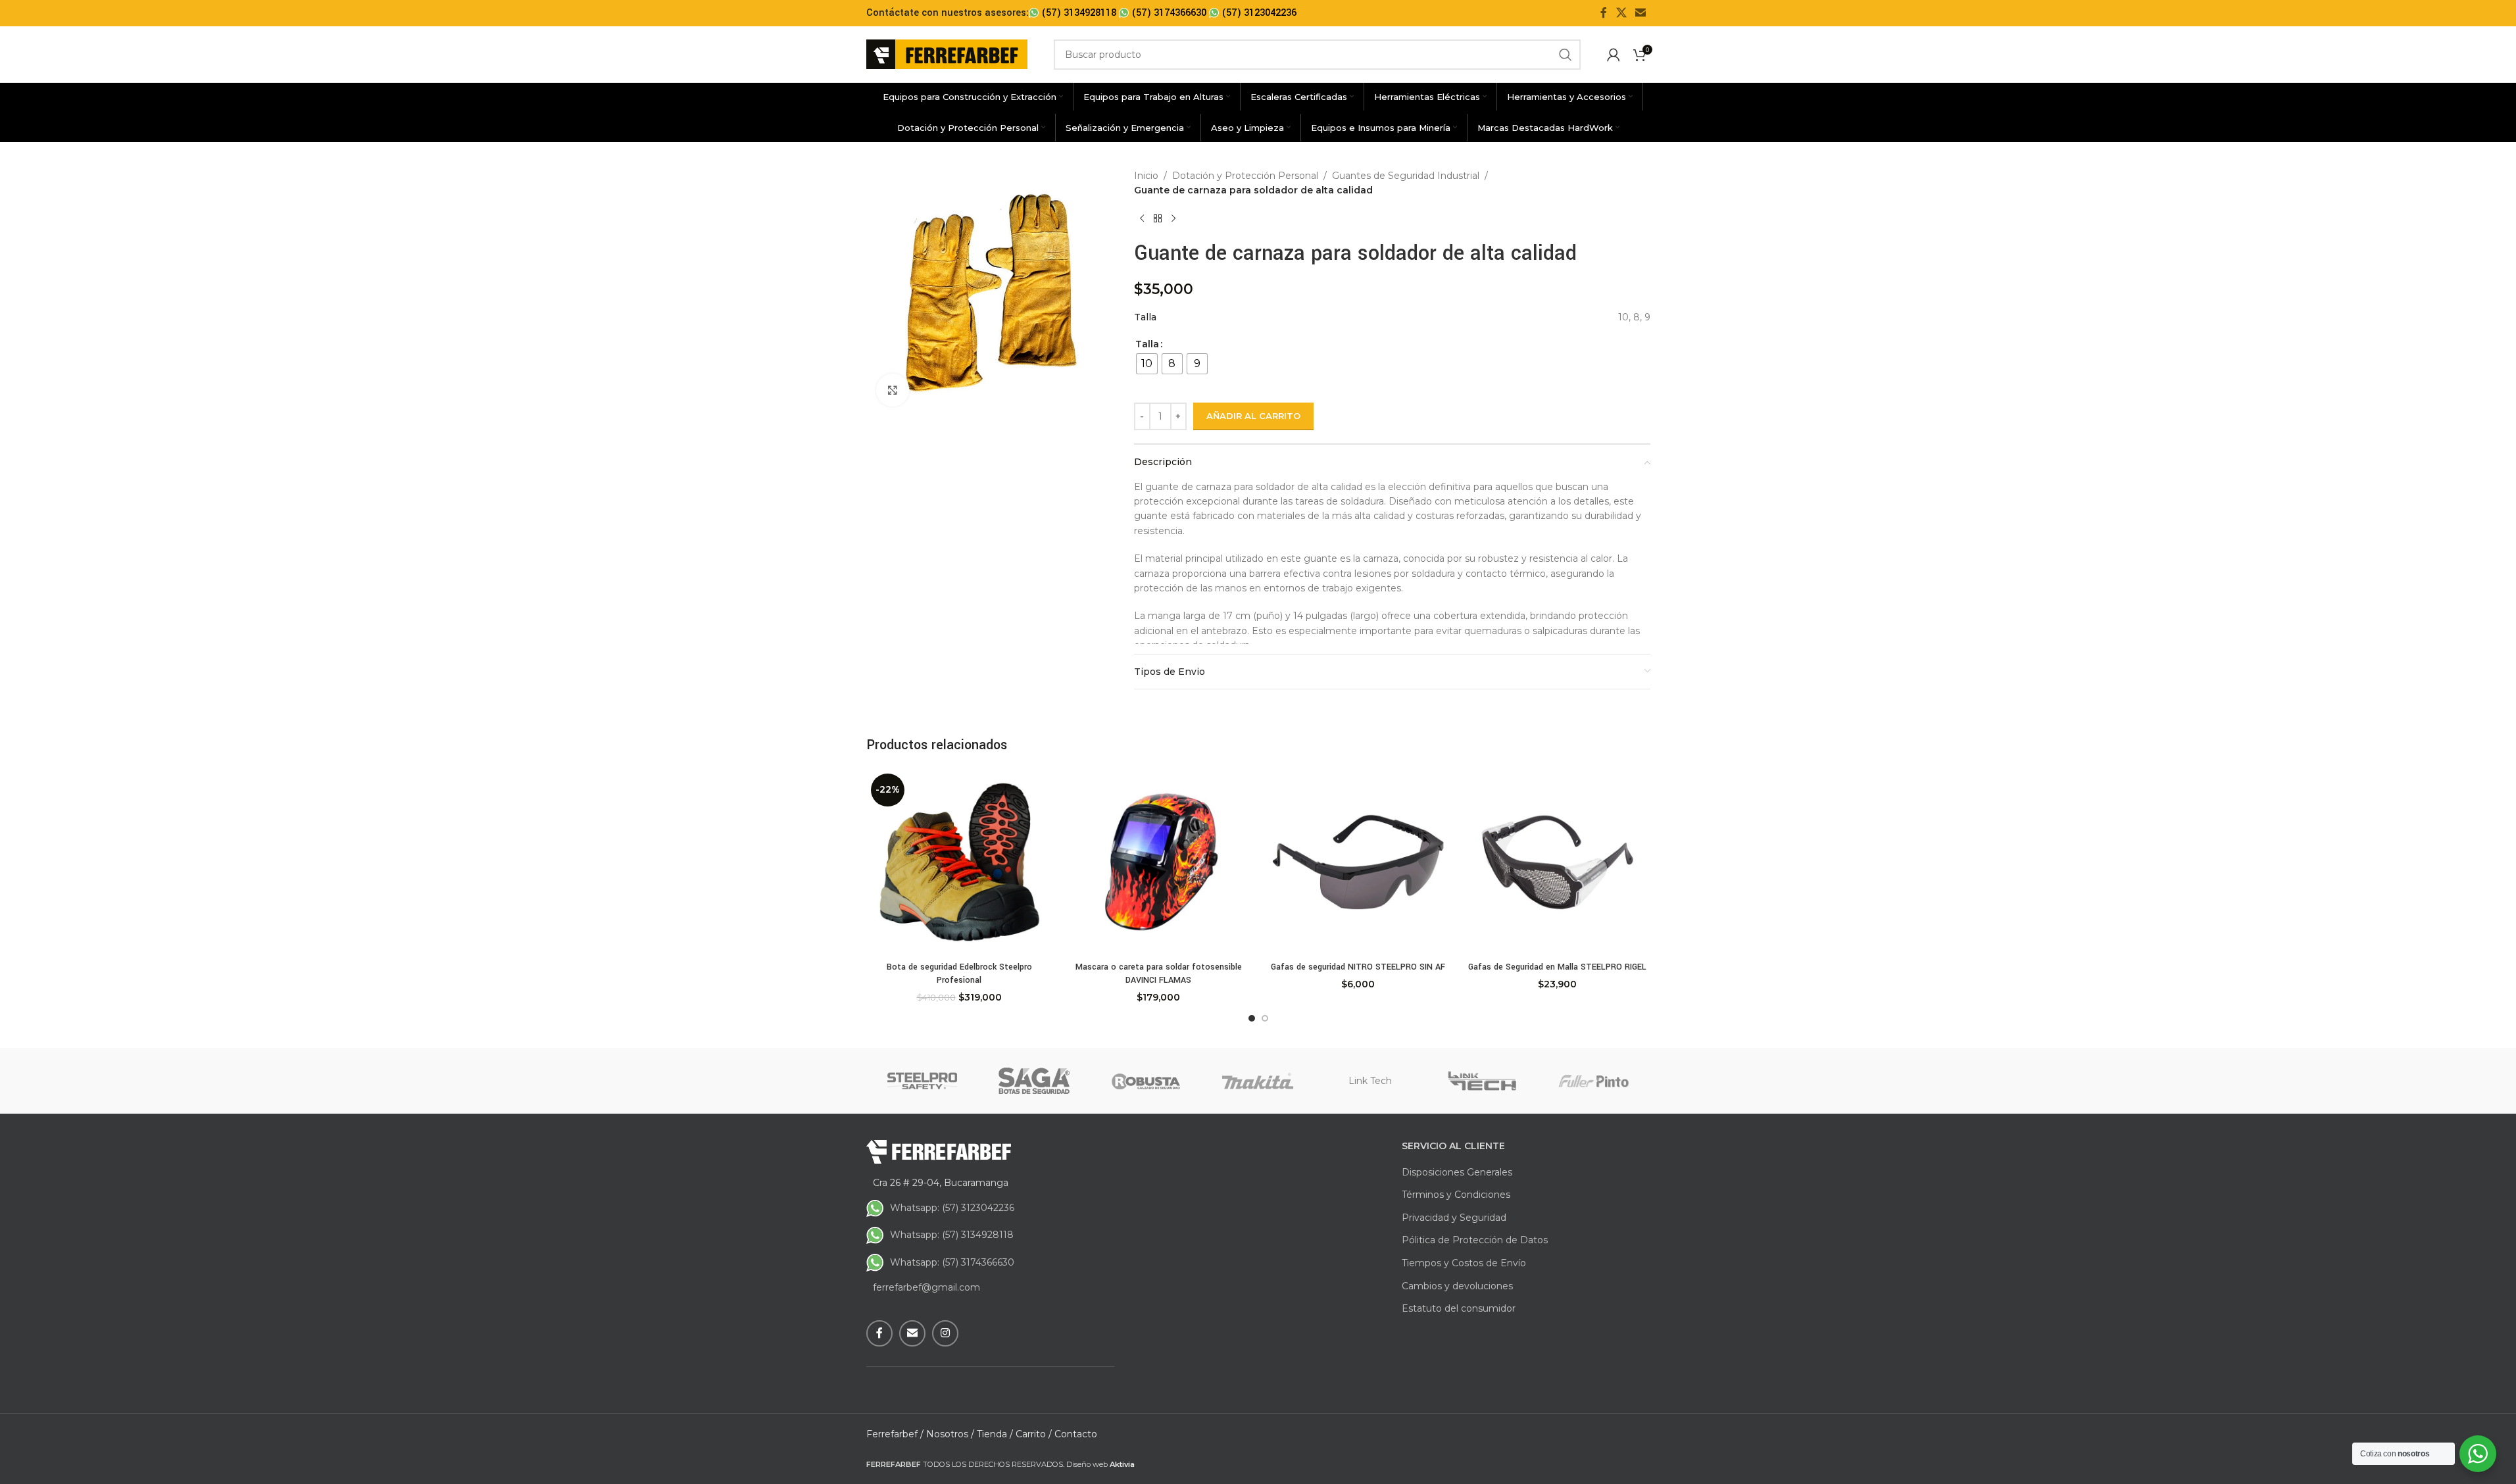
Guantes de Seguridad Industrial (1406, 176)
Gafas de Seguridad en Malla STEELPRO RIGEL (1557, 967)
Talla (1147, 344)
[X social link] (1621, 13)
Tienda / (995, 1434)
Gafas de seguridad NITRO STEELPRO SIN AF (1358, 967)
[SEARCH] (1566, 55)
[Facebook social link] (1604, 13)
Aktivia (1122, 1464)
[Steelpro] (922, 1081)
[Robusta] (1146, 1081)
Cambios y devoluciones (1457, 1286)
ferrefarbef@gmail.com (926, 1287)
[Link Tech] (1482, 1081)
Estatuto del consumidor (1459, 1308)
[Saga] (1034, 1081)
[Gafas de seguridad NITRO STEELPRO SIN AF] (1358, 862)
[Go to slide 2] (1265, 1018)
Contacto (1076, 1434)
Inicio (1146, 176)
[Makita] (1258, 1081)
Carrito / (1034, 1434)
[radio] (1147, 364)
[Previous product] (1142, 219)
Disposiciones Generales (1457, 1172)
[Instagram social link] (945, 1333)
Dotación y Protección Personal (1245, 176)
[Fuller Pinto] (1594, 1081)
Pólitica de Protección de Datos (1475, 1240)
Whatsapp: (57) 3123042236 (952, 1208)
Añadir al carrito (1253, 416)
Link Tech (1370, 1081)
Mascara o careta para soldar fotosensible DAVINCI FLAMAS (1159, 974)
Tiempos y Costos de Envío (1464, 1263)
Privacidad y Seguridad (1454, 1218)
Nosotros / (950, 1434)
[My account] (1614, 55)
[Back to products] (1158, 219)
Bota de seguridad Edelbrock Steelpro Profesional (959, 974)
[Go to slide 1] (1252, 1018)
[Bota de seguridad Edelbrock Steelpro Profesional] (959, 862)
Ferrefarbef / (895, 1434)
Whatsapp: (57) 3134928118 (952, 1235)
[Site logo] (947, 53)
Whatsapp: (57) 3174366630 (952, 1262)
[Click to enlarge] (893, 390)
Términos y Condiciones (1456, 1195)
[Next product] (1173, 219)
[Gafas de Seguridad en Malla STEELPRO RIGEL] (1557, 862)
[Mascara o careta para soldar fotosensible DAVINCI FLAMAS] (1159, 862)
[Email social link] (1640, 13)
